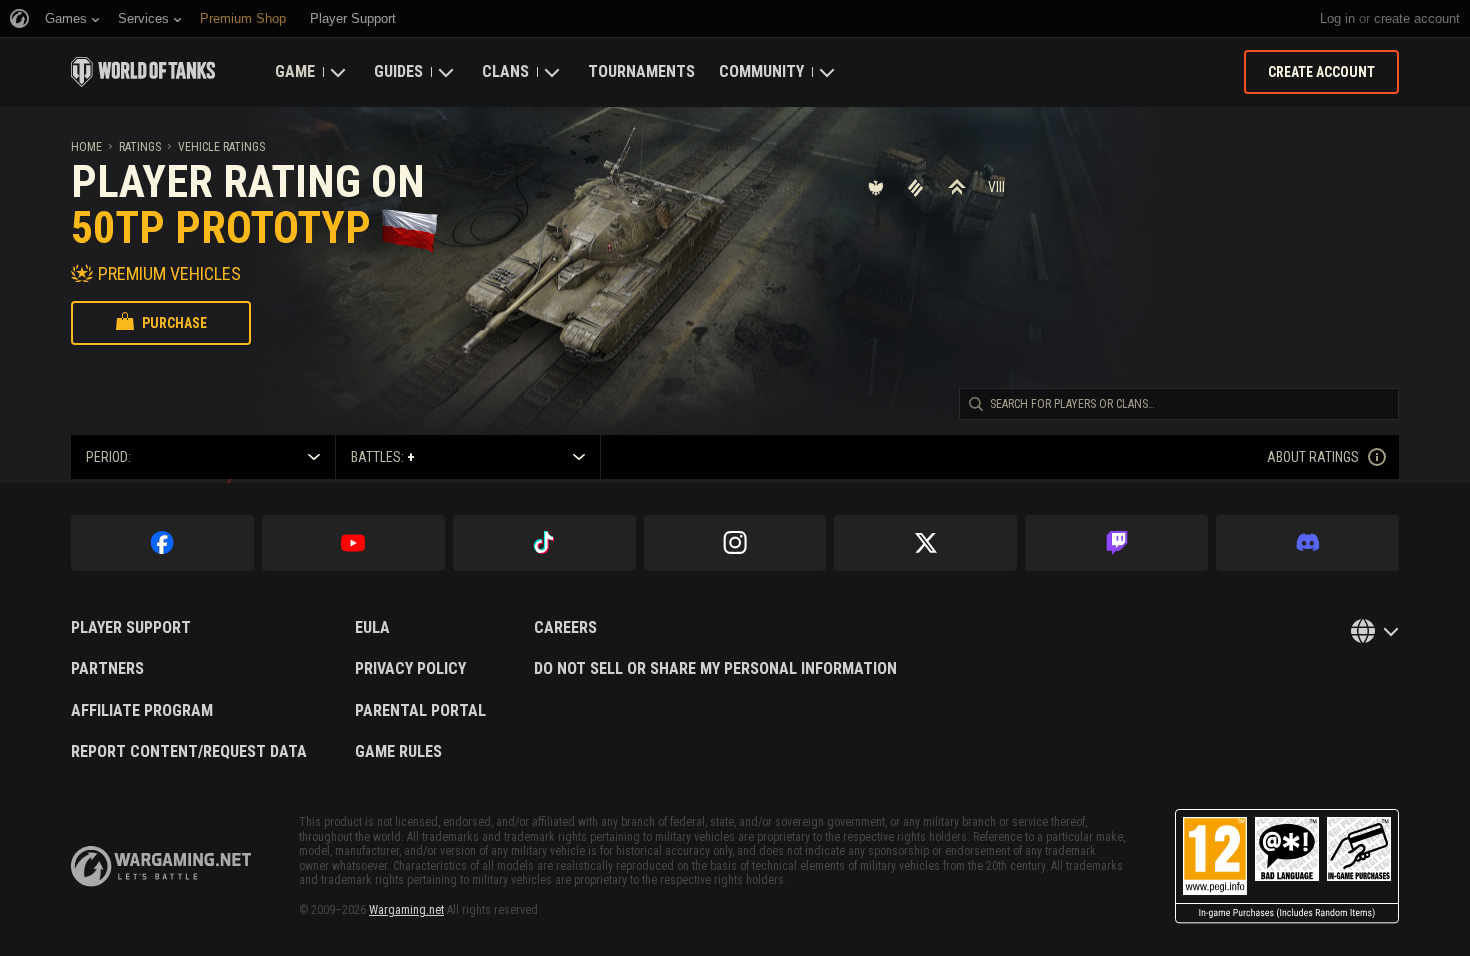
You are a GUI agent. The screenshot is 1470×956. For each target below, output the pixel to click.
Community (761, 71)
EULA (372, 628)
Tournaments (641, 71)
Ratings (140, 147)
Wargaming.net (406, 910)
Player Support (131, 628)
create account (1417, 18)
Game (295, 71)
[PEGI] (1287, 866)
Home (86, 147)
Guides (398, 71)
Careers (565, 628)
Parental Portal (420, 711)
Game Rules (398, 752)
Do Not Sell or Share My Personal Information (715, 669)
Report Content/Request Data (189, 752)
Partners (107, 669)
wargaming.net (161, 866)
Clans (505, 71)
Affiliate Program (142, 711)
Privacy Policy (410, 669)
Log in (1337, 18)
